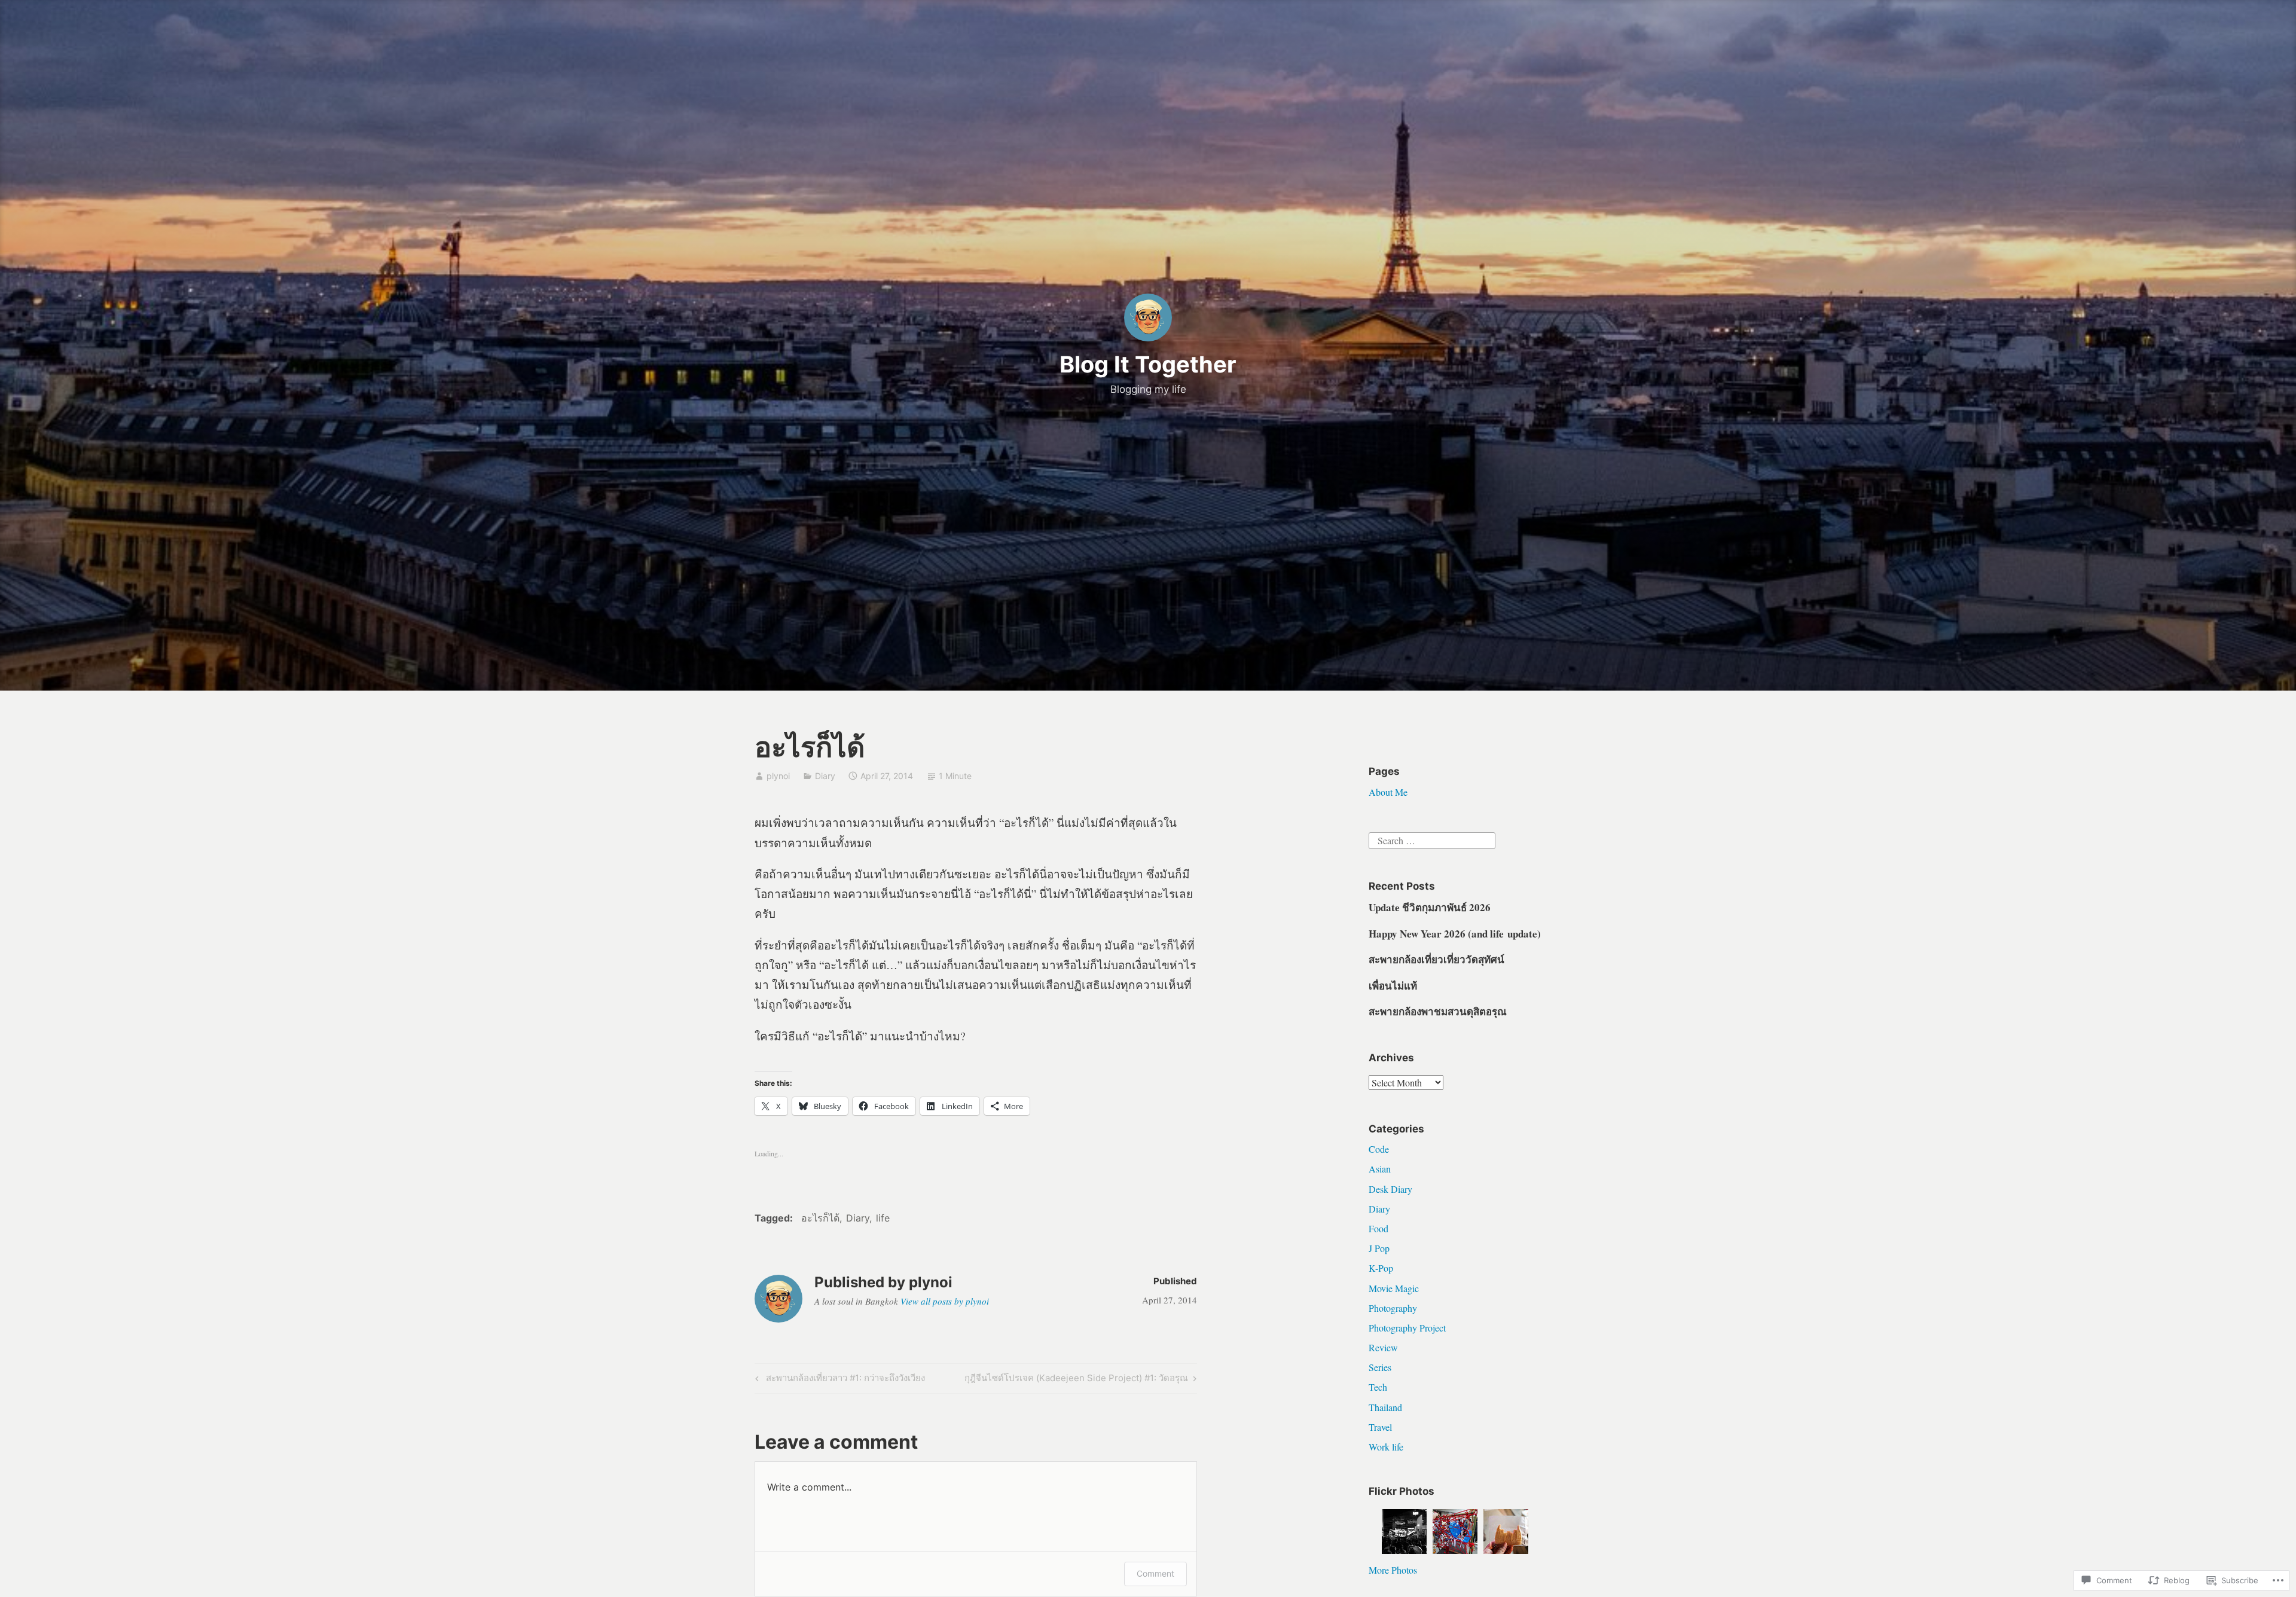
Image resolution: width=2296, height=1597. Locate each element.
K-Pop (1381, 1268)
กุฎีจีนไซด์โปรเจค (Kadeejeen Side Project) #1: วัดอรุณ (1076, 1380)
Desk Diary (1390, 1189)
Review (1383, 1347)
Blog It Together (1148, 364)
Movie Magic (1394, 1288)
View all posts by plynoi (945, 1301)
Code (1379, 1149)
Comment (1155, 1573)
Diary (825, 776)
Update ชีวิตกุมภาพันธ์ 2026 (1430, 907)
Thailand (1385, 1407)
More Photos (1393, 1570)
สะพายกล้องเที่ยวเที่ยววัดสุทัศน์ (1436, 959)
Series (1380, 1367)
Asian (1380, 1169)
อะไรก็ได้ (820, 1218)
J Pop (1379, 1248)
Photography (1393, 1308)
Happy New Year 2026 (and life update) (1455, 934)
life (883, 1218)
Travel (1380, 1427)
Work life (1386, 1447)
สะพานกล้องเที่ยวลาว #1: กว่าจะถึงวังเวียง (838, 1380)
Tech (1378, 1387)
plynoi (778, 776)
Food (1378, 1228)
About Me (1388, 792)
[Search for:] (1432, 839)
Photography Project (1407, 1328)
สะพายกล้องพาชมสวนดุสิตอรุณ (1438, 1011)
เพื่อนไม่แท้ (1393, 986)
